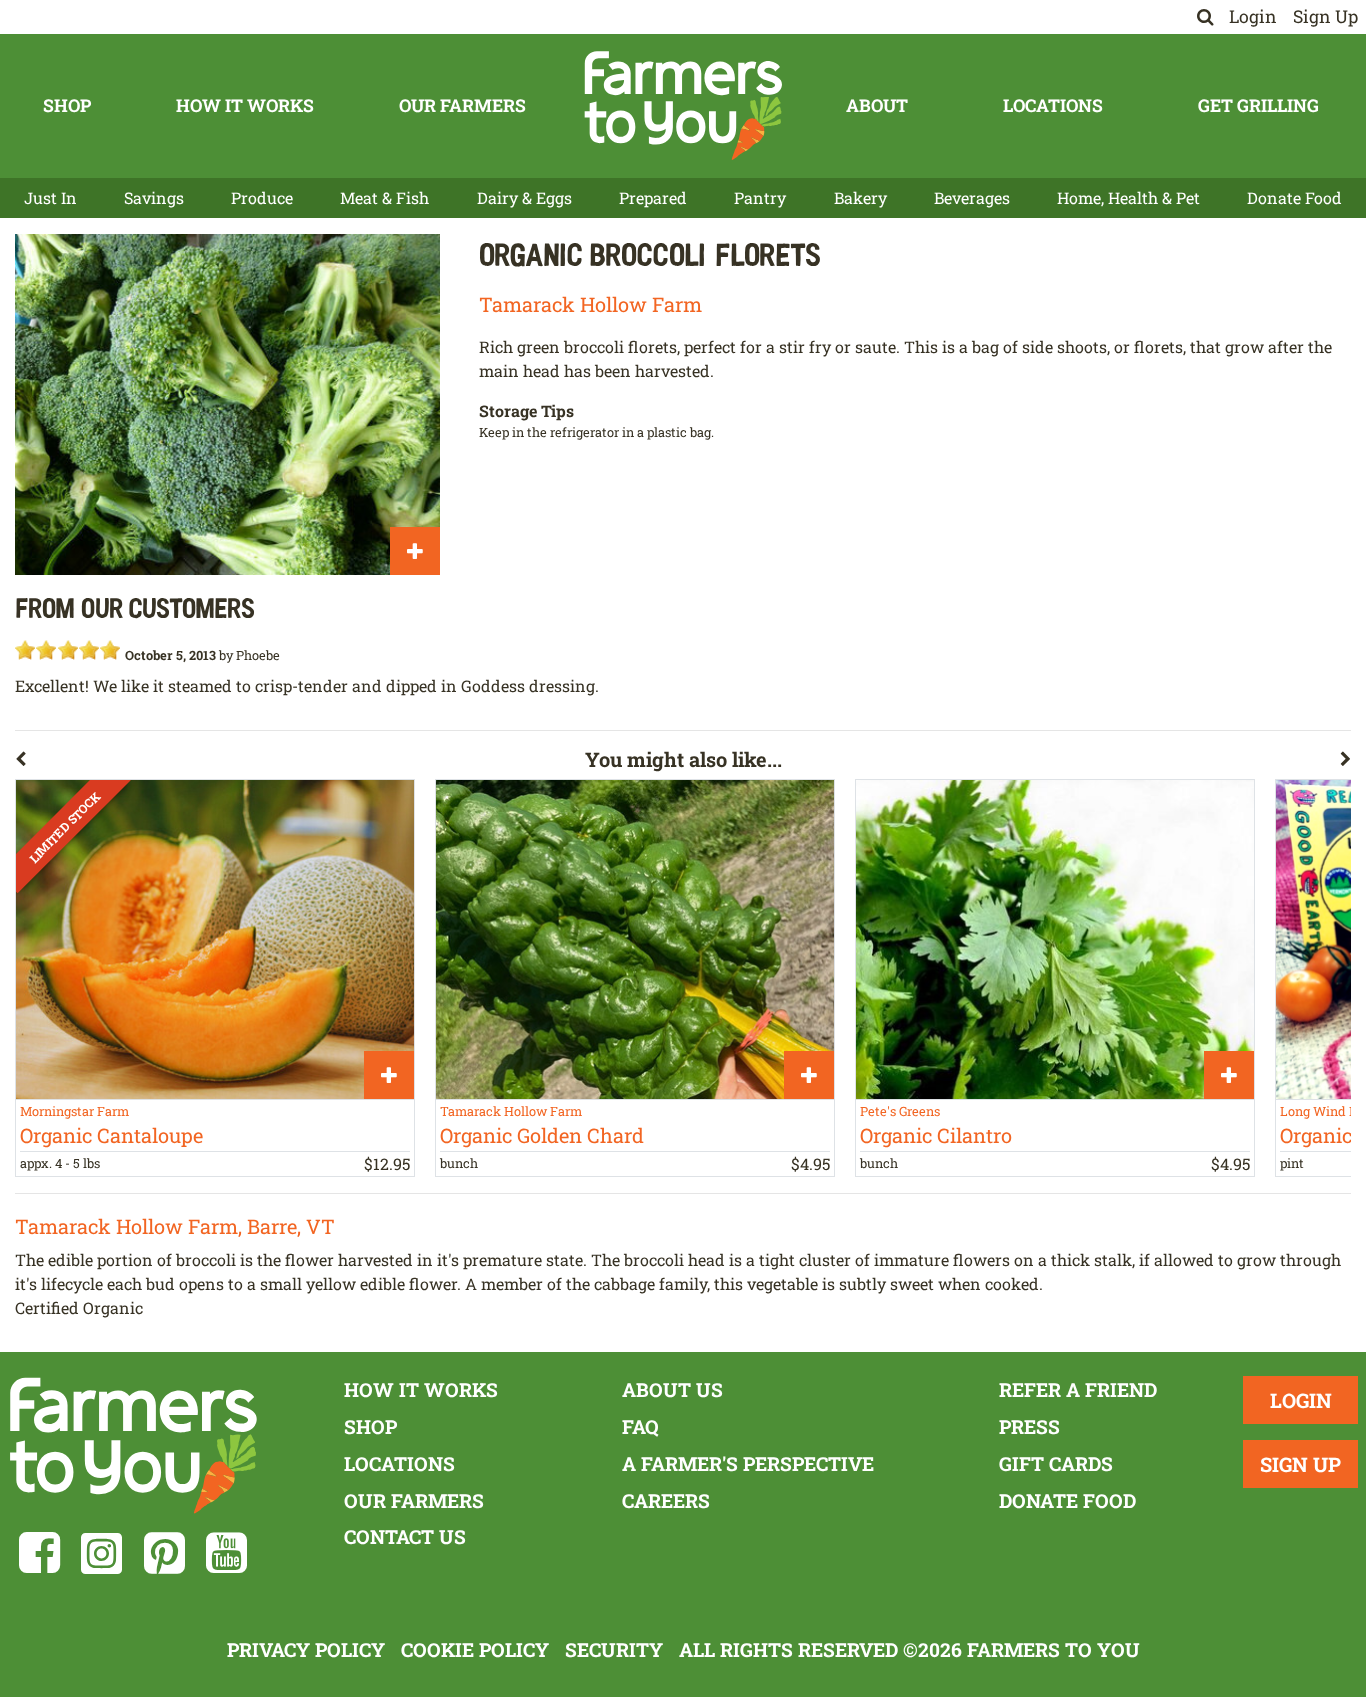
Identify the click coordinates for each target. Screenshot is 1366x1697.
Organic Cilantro (936, 1135)
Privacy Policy (306, 1649)
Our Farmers (462, 105)
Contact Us (405, 1536)
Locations (1053, 105)
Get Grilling (1258, 105)
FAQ (640, 1426)
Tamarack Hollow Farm (590, 304)
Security (614, 1649)
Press (1029, 1426)
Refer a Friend (1078, 1389)
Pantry (760, 197)
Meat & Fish (384, 197)
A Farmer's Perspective (748, 1463)
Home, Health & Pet (1128, 197)
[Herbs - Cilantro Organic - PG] (1055, 939)
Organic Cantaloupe (111, 1135)
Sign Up (1325, 16)
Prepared (653, 197)
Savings (154, 197)
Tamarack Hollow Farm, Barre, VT (175, 1226)
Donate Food (1294, 197)
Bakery (860, 197)
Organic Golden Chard (542, 1135)
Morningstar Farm (74, 1111)
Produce (262, 197)
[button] (300, 763)
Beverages (972, 197)
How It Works (245, 105)
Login (1253, 16)
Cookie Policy (475, 1649)
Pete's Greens (900, 1111)
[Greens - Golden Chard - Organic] (635, 939)
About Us (672, 1389)
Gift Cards (1056, 1463)
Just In (50, 197)
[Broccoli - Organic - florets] (227, 404)
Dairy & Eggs (524, 197)
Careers (666, 1500)
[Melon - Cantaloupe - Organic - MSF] (215, 939)
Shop (67, 105)
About (877, 105)
